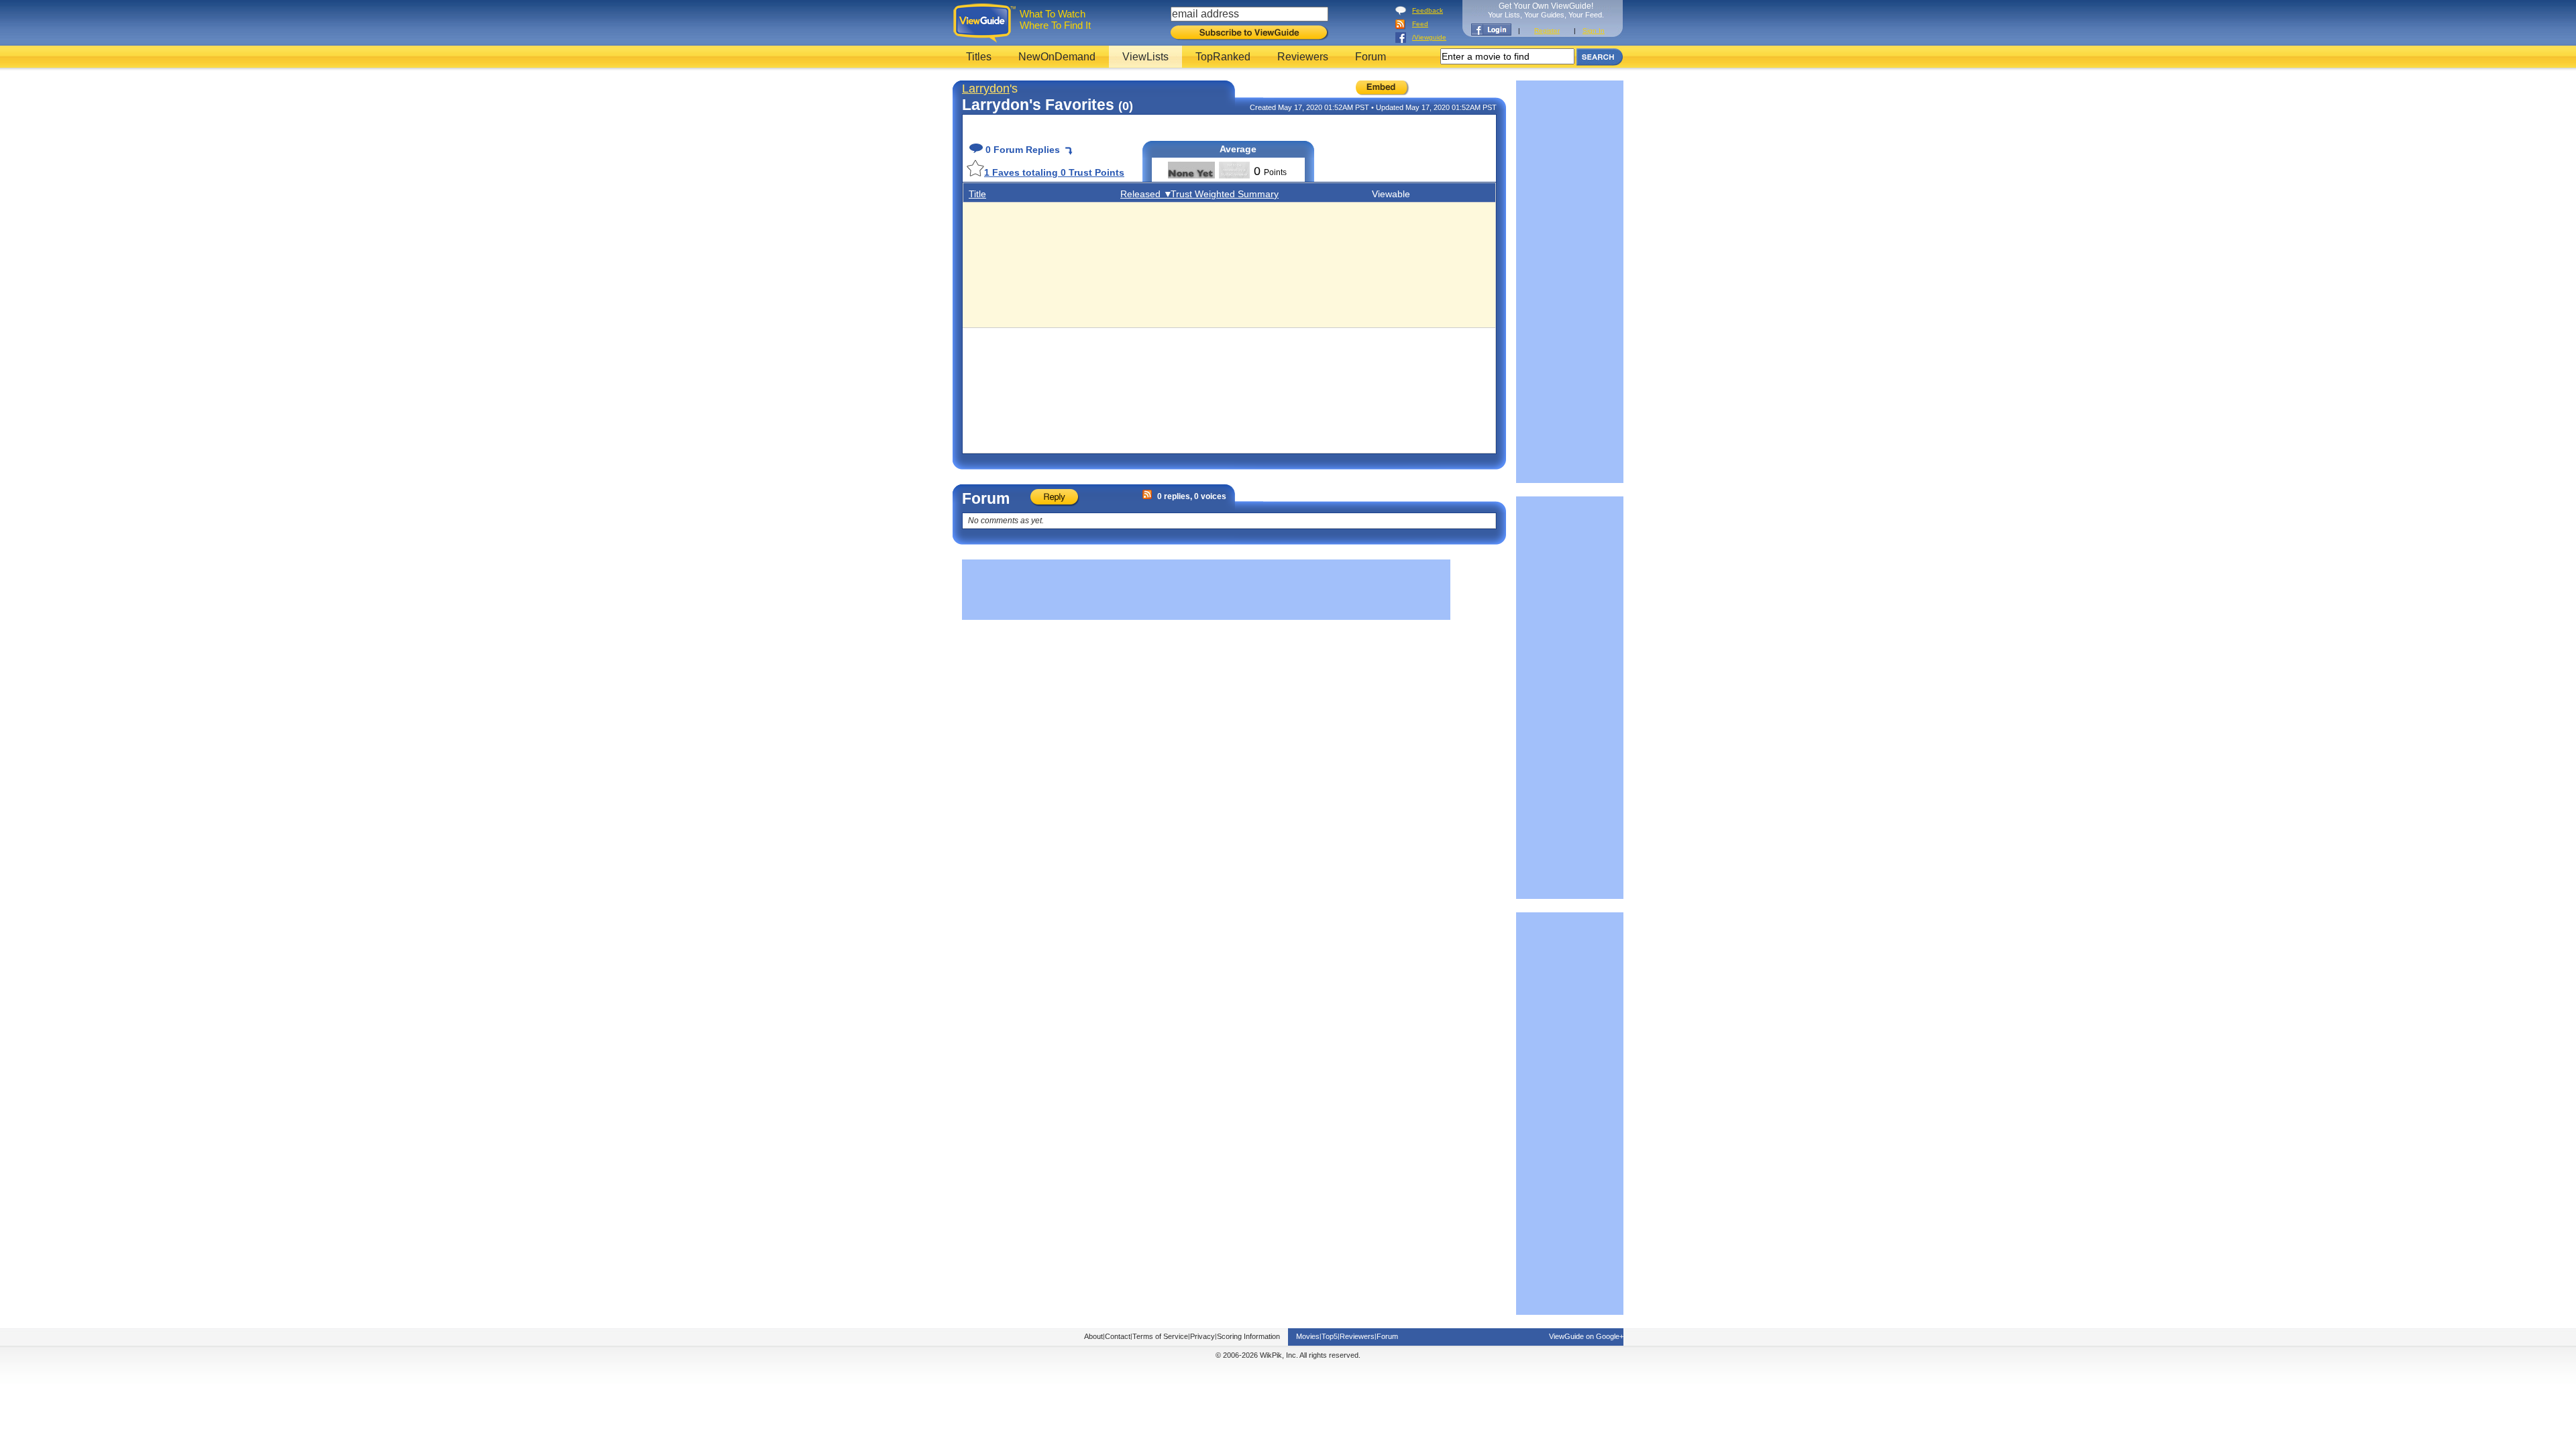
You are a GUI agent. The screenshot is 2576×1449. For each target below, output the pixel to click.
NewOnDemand (1057, 57)
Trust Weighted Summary (1225, 194)
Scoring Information (1248, 1336)
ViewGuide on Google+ (1586, 1336)
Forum (1371, 57)
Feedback (1428, 10)
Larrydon (986, 89)
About (1093, 1336)
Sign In (1594, 31)
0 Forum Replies (1021, 150)
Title (977, 194)
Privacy (1202, 1336)
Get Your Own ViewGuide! (1546, 10)
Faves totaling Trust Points (1054, 172)
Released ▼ (1146, 194)
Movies (1308, 1336)
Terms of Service (1160, 1336)
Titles (979, 57)
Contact (1118, 1336)
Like (975, 168)
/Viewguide (1429, 37)
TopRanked (1223, 57)
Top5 (1330, 1336)
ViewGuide (986, 23)
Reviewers (1303, 57)
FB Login (1491, 30)
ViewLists (1145, 57)
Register (1547, 31)
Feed (1420, 24)
